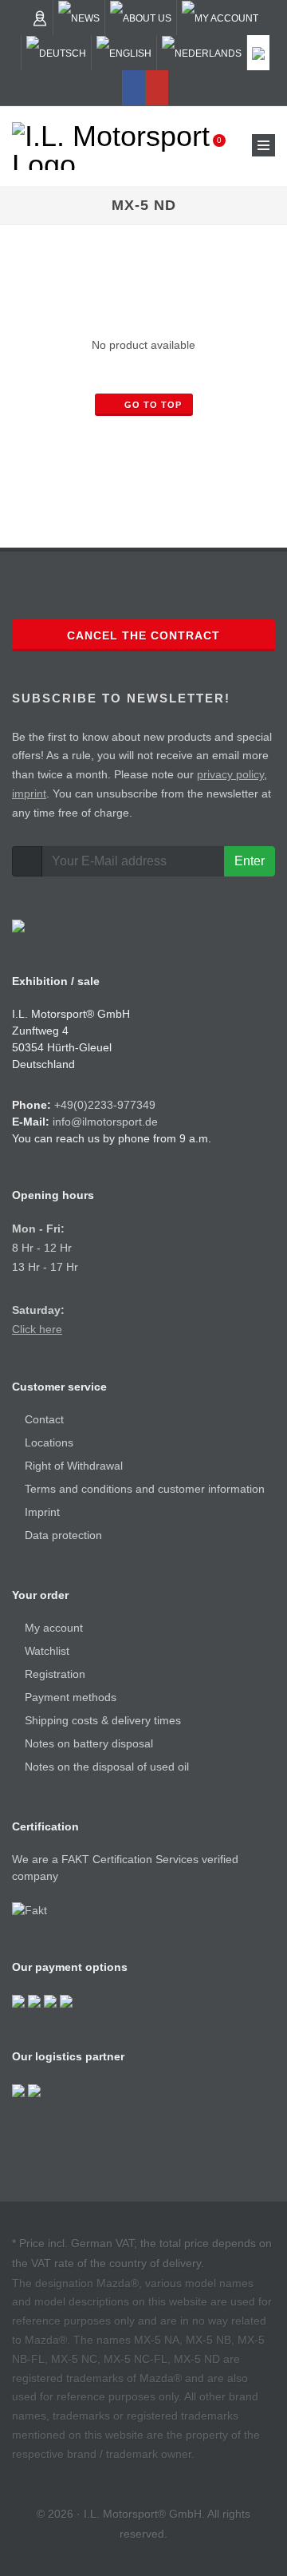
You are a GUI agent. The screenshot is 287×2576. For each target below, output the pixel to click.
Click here (37, 1329)
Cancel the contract (143, 635)
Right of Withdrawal (74, 1466)
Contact (44, 1419)
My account (54, 1628)
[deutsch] (56, 53)
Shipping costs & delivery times (103, 1720)
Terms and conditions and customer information (145, 1489)
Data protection (63, 1535)
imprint (29, 793)
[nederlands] (202, 53)
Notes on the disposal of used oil (107, 1767)
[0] (209, 145)
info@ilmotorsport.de (105, 1122)
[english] (124, 53)
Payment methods (71, 1697)
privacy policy (230, 774)
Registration (55, 1674)
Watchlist (47, 1651)
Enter (250, 861)
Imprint (42, 1512)
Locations (49, 1442)
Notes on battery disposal (89, 1743)
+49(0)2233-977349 (105, 1105)
